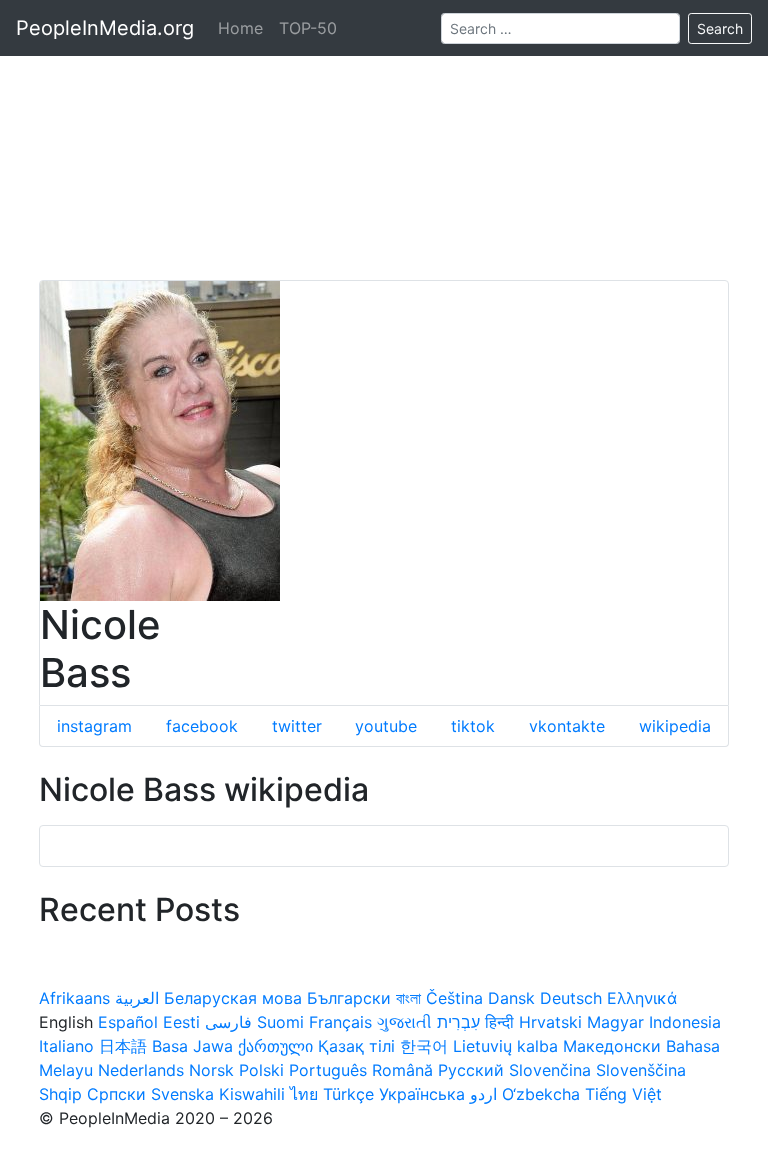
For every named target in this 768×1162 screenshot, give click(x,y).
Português (328, 1070)
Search (720, 28)
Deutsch (571, 998)
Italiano (66, 1046)
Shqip (60, 1094)
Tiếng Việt (623, 1094)
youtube (386, 726)
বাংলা (408, 998)
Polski (261, 1070)
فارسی (228, 1022)
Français (340, 1022)
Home (240, 28)
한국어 (424, 1046)
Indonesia (685, 1022)
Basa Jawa (192, 1046)
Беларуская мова (233, 998)
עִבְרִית (458, 1022)
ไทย (304, 1094)
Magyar (615, 1022)
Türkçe (348, 1094)
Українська (422, 1094)
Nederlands (141, 1070)
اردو (483, 1094)
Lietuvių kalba (505, 1046)
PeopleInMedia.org (105, 28)
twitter (297, 726)
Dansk (511, 998)
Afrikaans (74, 998)
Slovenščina (641, 1070)
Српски (116, 1094)
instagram (94, 726)
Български (349, 998)
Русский (471, 1070)
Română (402, 1070)
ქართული (275, 1046)
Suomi (280, 1022)
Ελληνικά (642, 998)
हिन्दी (499, 1022)
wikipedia (675, 726)
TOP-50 (308, 28)
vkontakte (567, 726)
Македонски (612, 1046)
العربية (137, 998)
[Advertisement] (384, 140)
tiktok (473, 726)
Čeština (454, 998)
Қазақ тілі (356, 1046)
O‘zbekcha (541, 1094)
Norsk (211, 1070)
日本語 (123, 1046)
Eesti (181, 1022)
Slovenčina (550, 1070)
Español (128, 1022)
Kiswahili (252, 1094)
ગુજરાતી (404, 1022)
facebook (202, 726)
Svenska (182, 1094)
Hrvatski (550, 1022)
